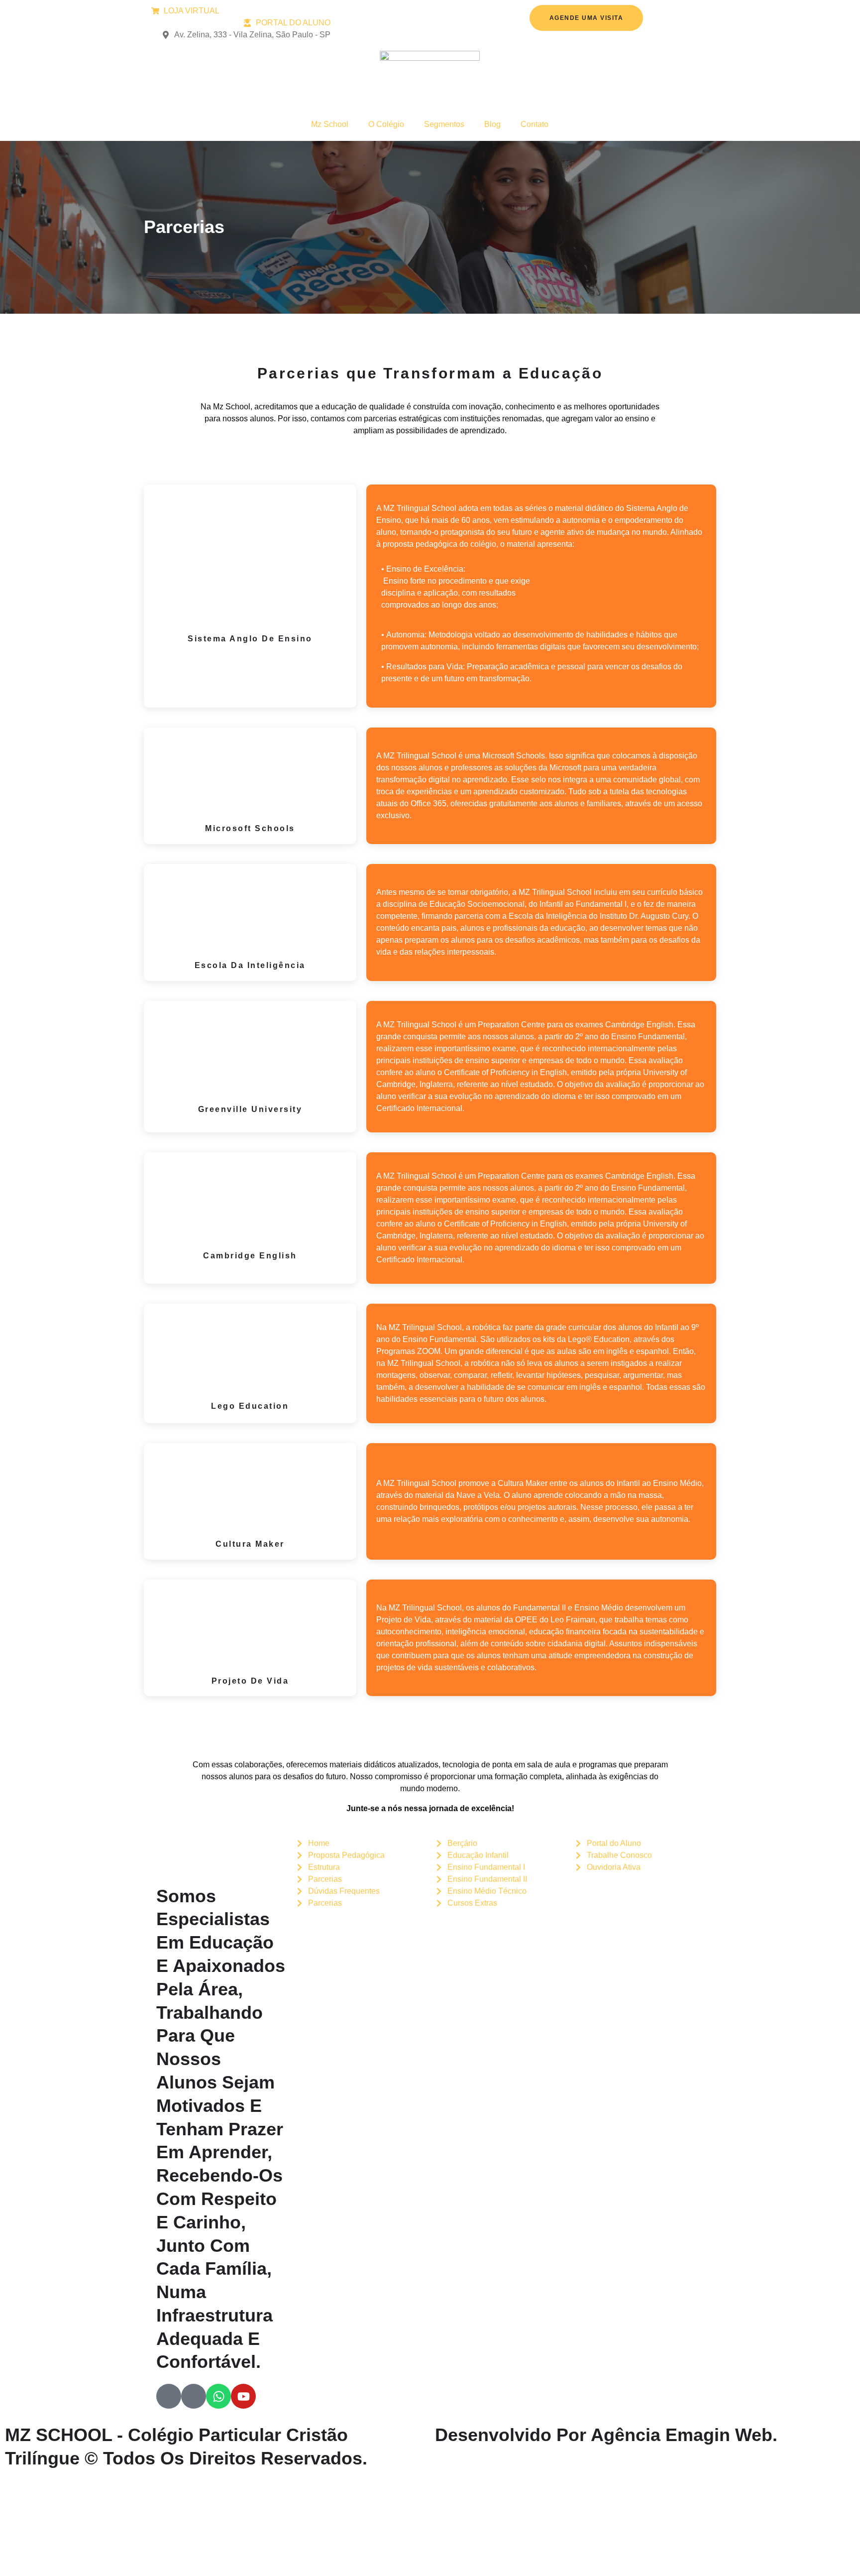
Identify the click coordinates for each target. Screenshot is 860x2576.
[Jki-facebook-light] (169, 2396)
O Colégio (386, 124)
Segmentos (444, 124)
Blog (492, 124)
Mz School (330, 124)
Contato (535, 124)
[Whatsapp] (218, 2396)
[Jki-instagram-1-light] (194, 2396)
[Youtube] (243, 2396)
